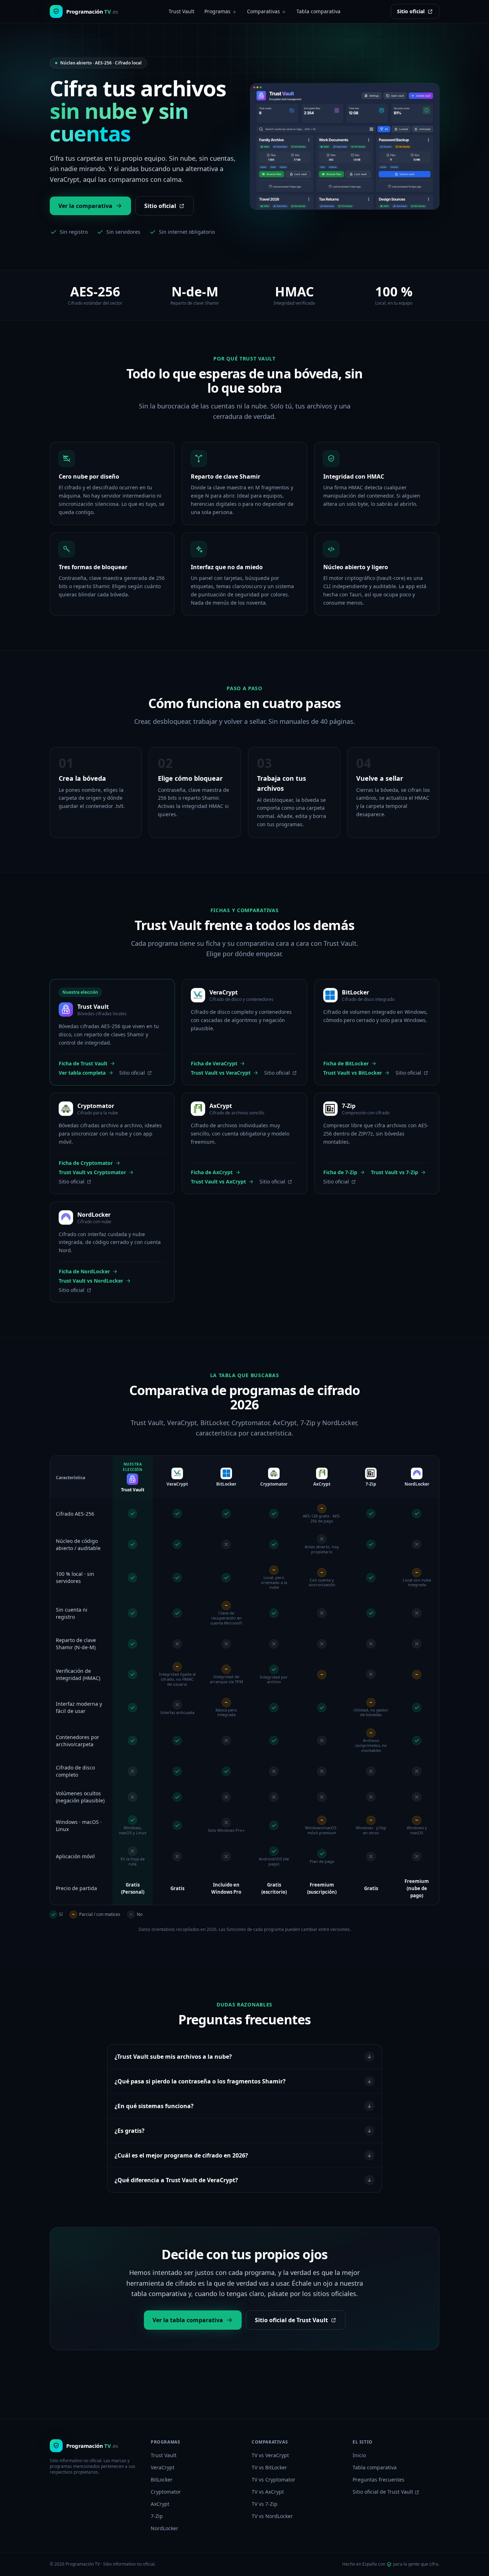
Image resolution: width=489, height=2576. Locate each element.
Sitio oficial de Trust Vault (291, 2320)
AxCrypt (160, 2504)
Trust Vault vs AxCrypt (218, 1182)
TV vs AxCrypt (268, 2492)
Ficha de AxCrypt (212, 1172)
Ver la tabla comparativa (188, 2320)
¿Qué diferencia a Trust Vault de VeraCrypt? (176, 2180)
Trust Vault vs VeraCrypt (221, 1073)
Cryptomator (166, 2492)
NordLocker (164, 2528)
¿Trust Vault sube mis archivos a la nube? (173, 2057)
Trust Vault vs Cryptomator (92, 1172)
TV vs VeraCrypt (270, 2455)
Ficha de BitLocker (346, 1063)
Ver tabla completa (82, 1073)
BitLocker (162, 2480)
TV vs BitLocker (269, 2467)
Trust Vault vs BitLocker (353, 1073)
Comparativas (263, 11)
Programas (217, 11)
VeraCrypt (163, 2467)
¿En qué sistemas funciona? (154, 2106)
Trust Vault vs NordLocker (91, 1281)
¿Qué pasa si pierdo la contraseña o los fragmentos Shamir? (200, 2081)
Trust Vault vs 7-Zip (394, 1172)
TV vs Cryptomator (273, 2480)
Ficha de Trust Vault (83, 1063)
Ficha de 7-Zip (340, 1172)
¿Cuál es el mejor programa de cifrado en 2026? (181, 2155)
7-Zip (157, 2516)
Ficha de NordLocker (84, 1271)
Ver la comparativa (85, 206)
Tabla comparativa (318, 11)
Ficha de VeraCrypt (214, 1063)
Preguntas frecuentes (379, 2480)
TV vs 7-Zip (265, 2504)
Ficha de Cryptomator (86, 1163)
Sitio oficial (411, 11)
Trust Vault (181, 11)
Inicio (359, 2455)
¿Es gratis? (130, 2131)
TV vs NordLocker (272, 2516)
